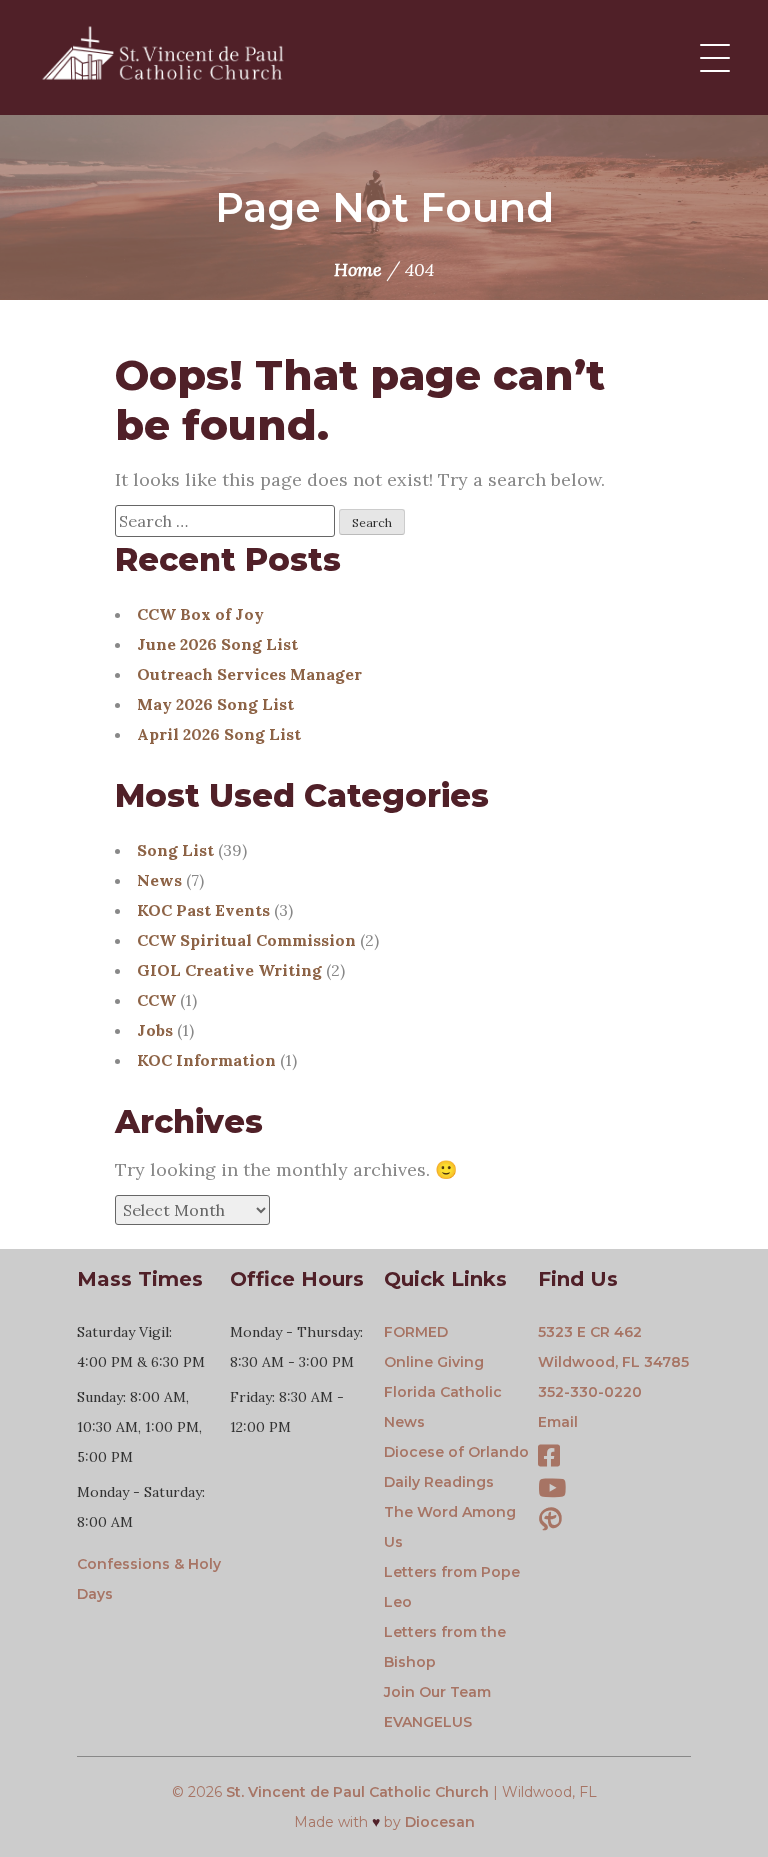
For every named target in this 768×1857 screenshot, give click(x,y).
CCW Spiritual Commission (246, 940)
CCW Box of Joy (200, 614)
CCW (156, 1000)
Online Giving (434, 1362)
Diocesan (440, 1822)
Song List (175, 850)
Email (558, 1422)
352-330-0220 (590, 1392)
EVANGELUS (428, 1722)
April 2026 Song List (219, 734)
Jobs (155, 1030)
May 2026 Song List (215, 704)
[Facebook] (549, 1459)
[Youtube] (552, 1491)
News (159, 880)
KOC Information (206, 1060)
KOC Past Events (203, 910)
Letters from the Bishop (445, 1647)
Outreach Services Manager (249, 674)
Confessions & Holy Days (149, 1579)
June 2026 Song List (217, 644)
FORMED (416, 1332)
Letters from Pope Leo (452, 1587)
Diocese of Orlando (456, 1452)
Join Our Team (437, 1692)
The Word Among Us (450, 1527)
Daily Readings (439, 1482)
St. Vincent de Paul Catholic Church (357, 1792)
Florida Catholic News (443, 1407)
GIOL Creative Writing (229, 970)
